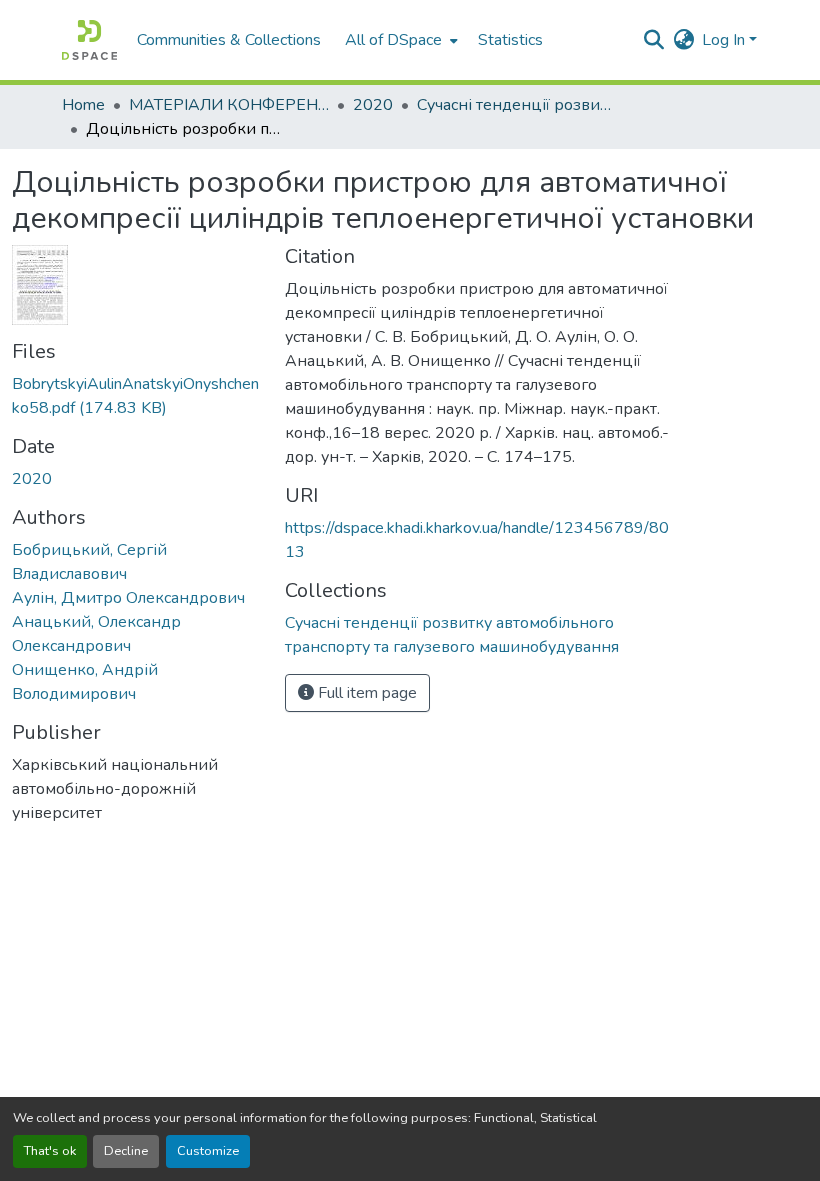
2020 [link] (373, 105)
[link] (136, 396)
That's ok (50, 1151)
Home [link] (83, 105)
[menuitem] (399, 40)
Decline (126, 1151)
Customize (208, 1151)
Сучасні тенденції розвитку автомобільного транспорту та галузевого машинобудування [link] (517, 105)
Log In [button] (725, 40)
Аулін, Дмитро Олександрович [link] (128, 598)
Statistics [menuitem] (510, 40)
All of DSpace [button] (393, 40)
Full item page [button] (365, 693)
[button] (89, 40)
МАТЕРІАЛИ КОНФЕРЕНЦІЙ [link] (229, 105)
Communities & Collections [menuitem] (229, 40)
